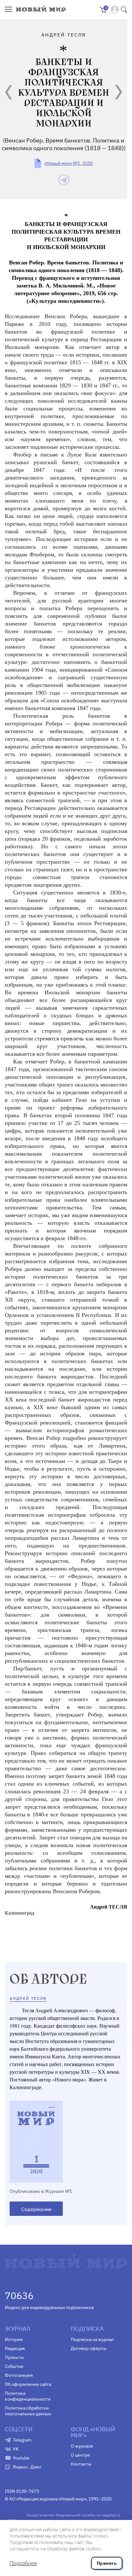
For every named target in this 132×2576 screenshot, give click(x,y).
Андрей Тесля (28, 1998)
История (14, 2339)
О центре (80, 2455)
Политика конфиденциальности (28, 2396)
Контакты (81, 2464)
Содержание (36, 2209)
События (14, 2366)
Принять (107, 2563)
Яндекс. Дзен (27, 2467)
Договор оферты (89, 2348)
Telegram (22, 2440)
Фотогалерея (19, 2375)
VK (16, 2449)
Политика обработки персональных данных (28, 2411)
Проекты (14, 2357)
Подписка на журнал (92, 2339)
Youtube (21, 2458)
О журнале (82, 2446)
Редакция (15, 2348)
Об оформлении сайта (28, 2384)
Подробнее (23, 2563)
